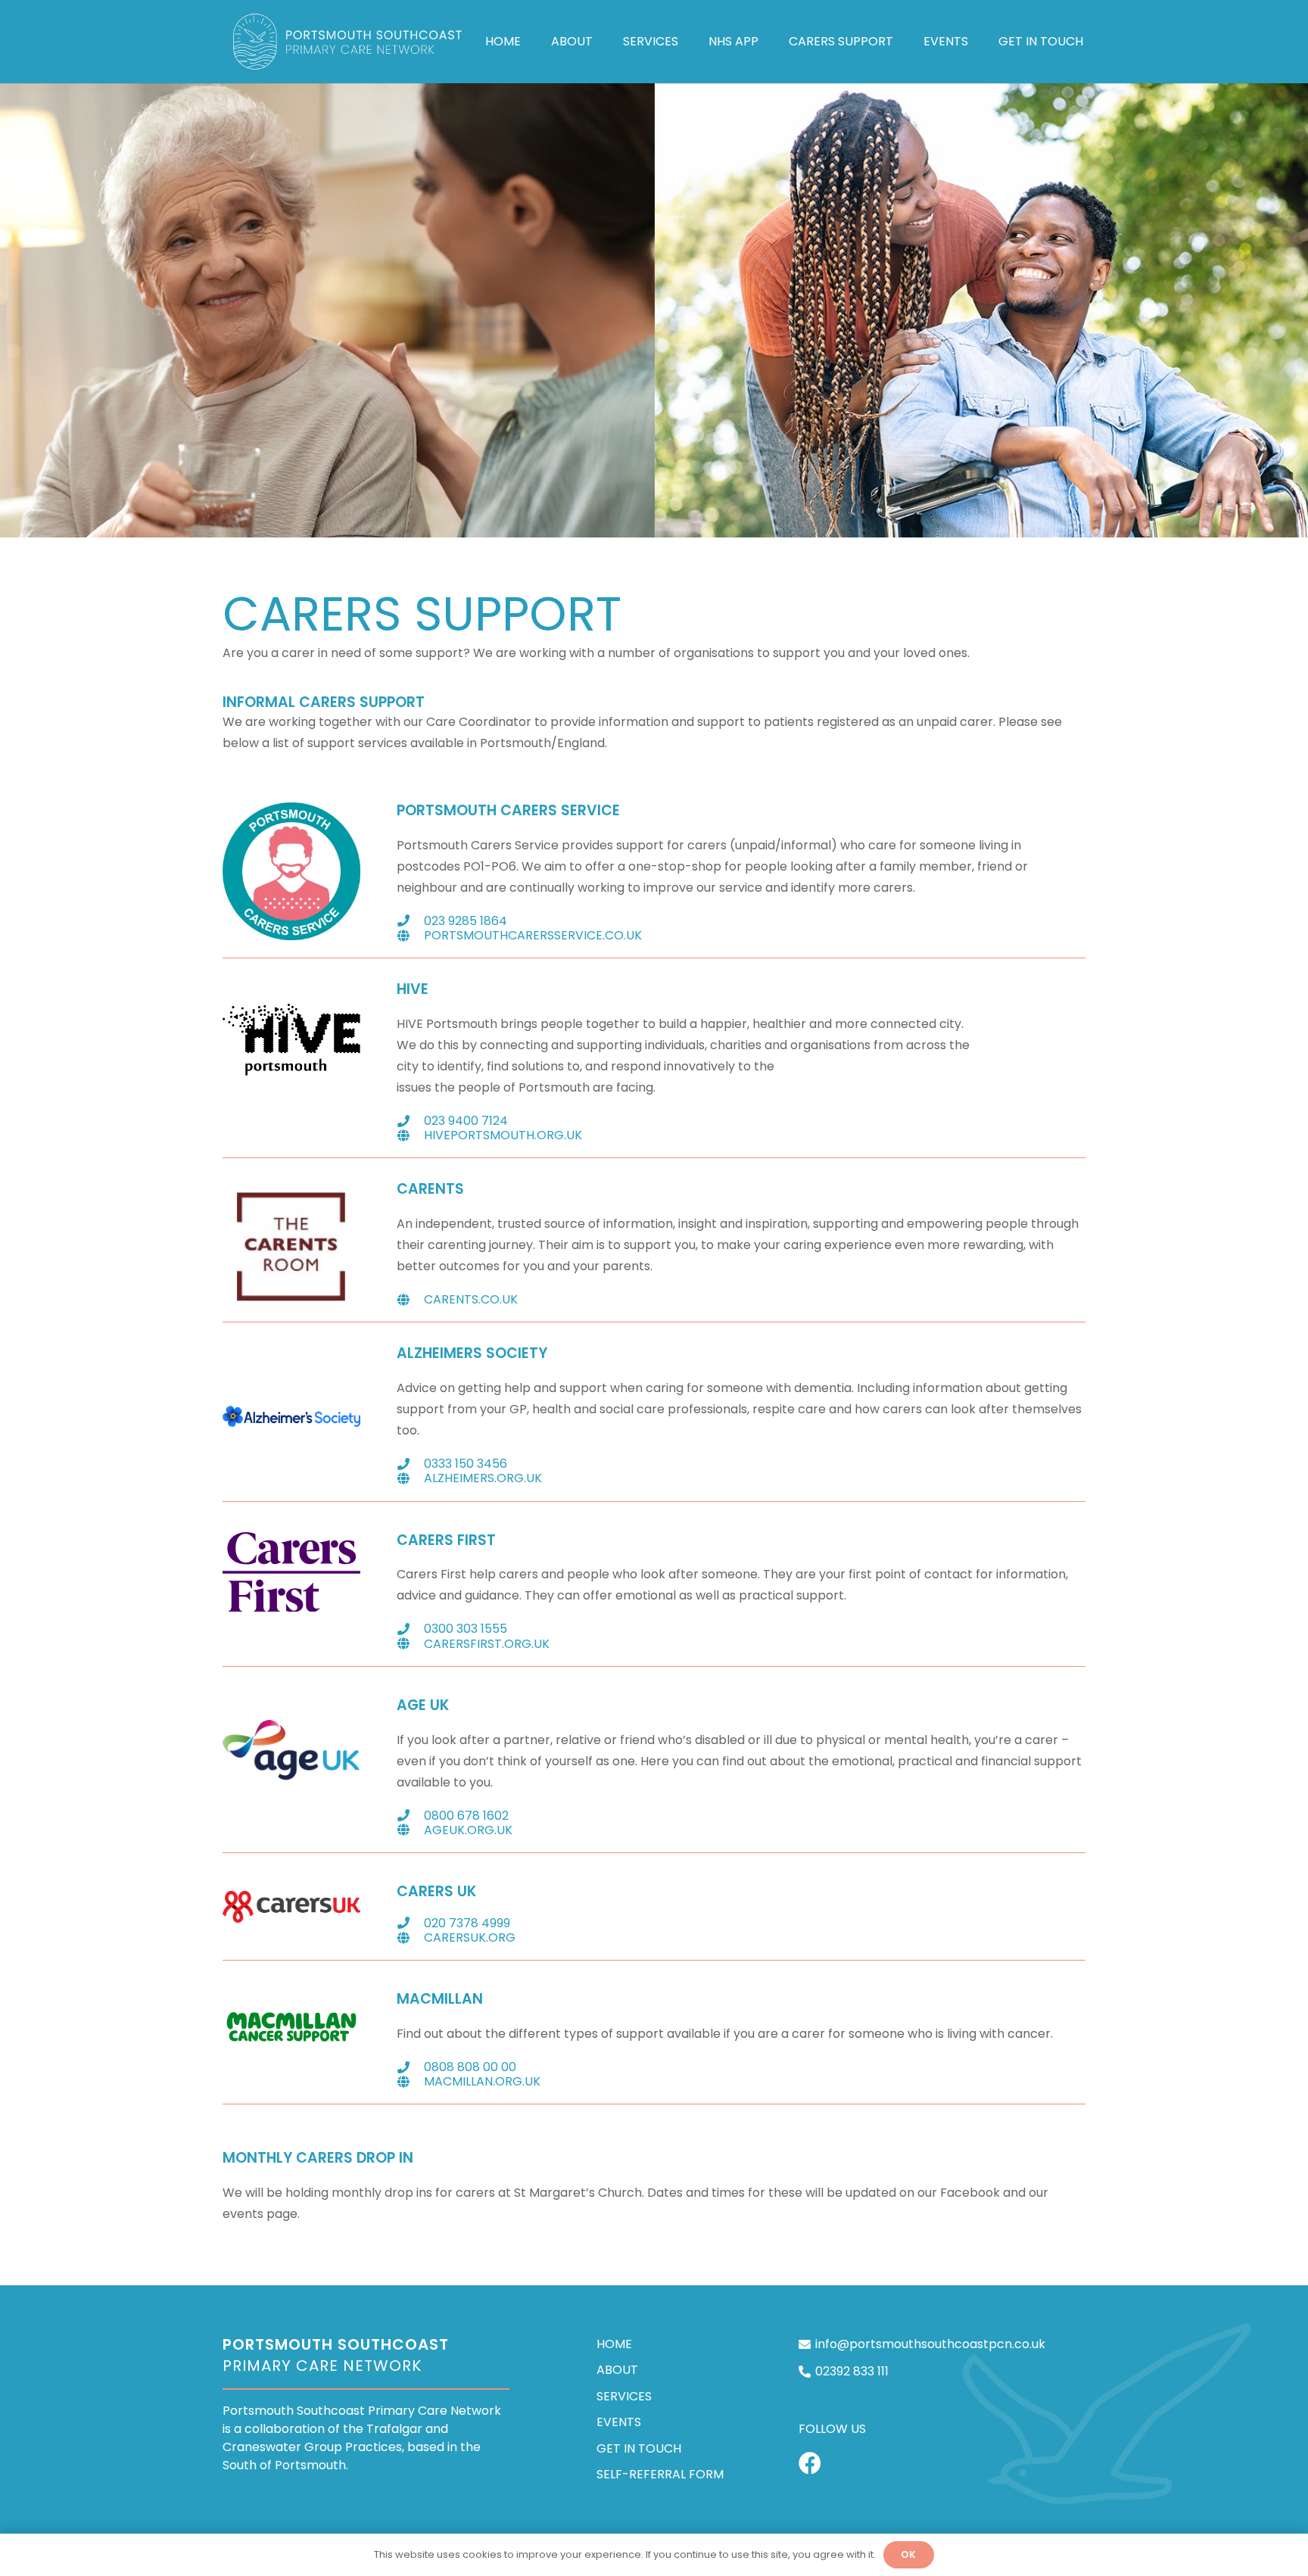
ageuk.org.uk (468, 1830)
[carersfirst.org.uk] (410, 1643)
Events (619, 2422)
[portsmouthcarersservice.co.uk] (410, 936)
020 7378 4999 (467, 1923)
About (617, 2370)
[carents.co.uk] (410, 1300)
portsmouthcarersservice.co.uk (533, 935)
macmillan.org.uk (482, 2081)
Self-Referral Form (660, 2474)
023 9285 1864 (466, 921)
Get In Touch (639, 2448)
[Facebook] (810, 2463)
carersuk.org (470, 1937)
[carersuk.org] (410, 1938)
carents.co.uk (471, 1299)
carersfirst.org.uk (487, 1644)
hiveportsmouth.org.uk (503, 1135)
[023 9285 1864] (410, 920)
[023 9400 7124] (410, 1121)
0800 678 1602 (466, 1816)
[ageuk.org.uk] (410, 1830)
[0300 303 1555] (410, 1629)
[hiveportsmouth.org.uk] (410, 1135)
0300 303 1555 (466, 1629)
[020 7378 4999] (410, 1923)
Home (614, 2344)
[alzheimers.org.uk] (410, 1478)
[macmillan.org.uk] (410, 2082)
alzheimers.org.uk (483, 1478)
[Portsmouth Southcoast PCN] (349, 42)
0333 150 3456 (466, 1464)
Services (624, 2396)
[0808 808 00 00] (410, 2067)
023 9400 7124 (466, 1121)
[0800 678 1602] (410, 1815)
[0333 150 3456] (410, 1464)
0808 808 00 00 (470, 2067)
